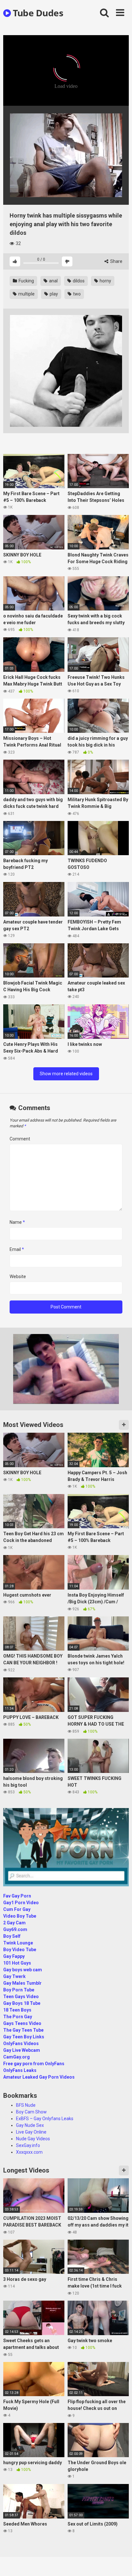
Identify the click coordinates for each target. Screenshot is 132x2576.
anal (53, 281)
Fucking (26, 281)
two (76, 294)
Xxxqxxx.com (29, 2152)
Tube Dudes (37, 13)
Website (18, 1276)
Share (116, 261)
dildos (78, 281)
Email (17, 1249)
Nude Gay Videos (33, 2139)
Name (17, 1222)
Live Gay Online (31, 2132)
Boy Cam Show (31, 2112)
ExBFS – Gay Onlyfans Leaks (45, 2119)
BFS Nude (26, 2105)
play (53, 294)
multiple (26, 294)
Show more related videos (66, 1074)
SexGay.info (28, 2145)
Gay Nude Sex (30, 2125)
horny (105, 281)
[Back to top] (120, 2563)
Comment (20, 1139)
